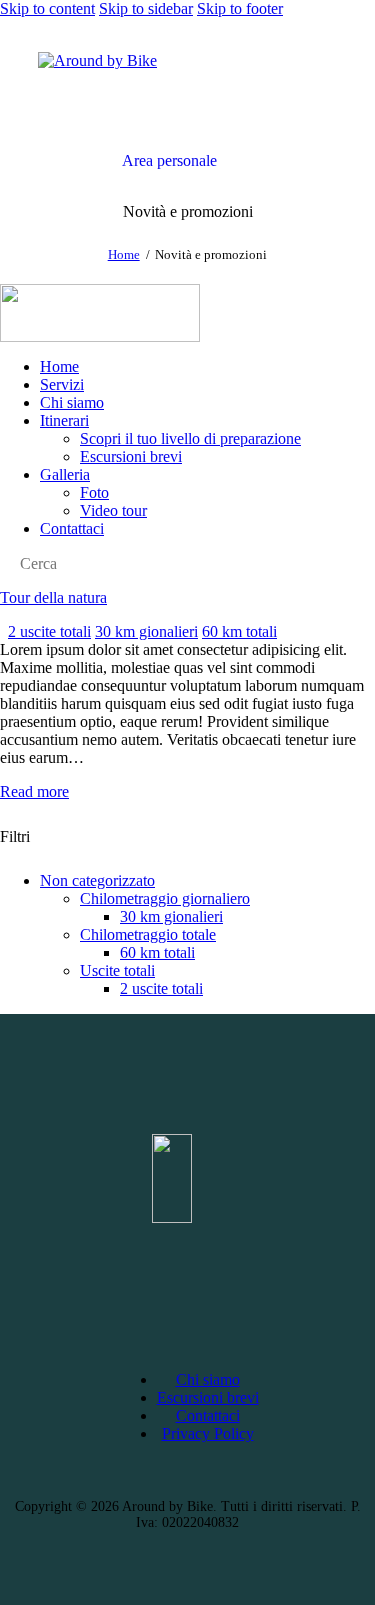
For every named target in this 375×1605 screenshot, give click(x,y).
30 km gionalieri (146, 631)
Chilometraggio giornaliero (165, 898)
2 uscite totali (49, 631)
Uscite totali (117, 970)
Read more (34, 791)
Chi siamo (208, 1379)
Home (124, 254)
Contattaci (208, 1415)
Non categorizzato (97, 880)
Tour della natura (53, 597)
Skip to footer (240, 8)
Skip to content (47, 8)
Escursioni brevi (208, 1397)
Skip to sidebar (146, 8)
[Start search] (6, 566)
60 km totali (239, 631)
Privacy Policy (208, 1433)
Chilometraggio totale (148, 934)
